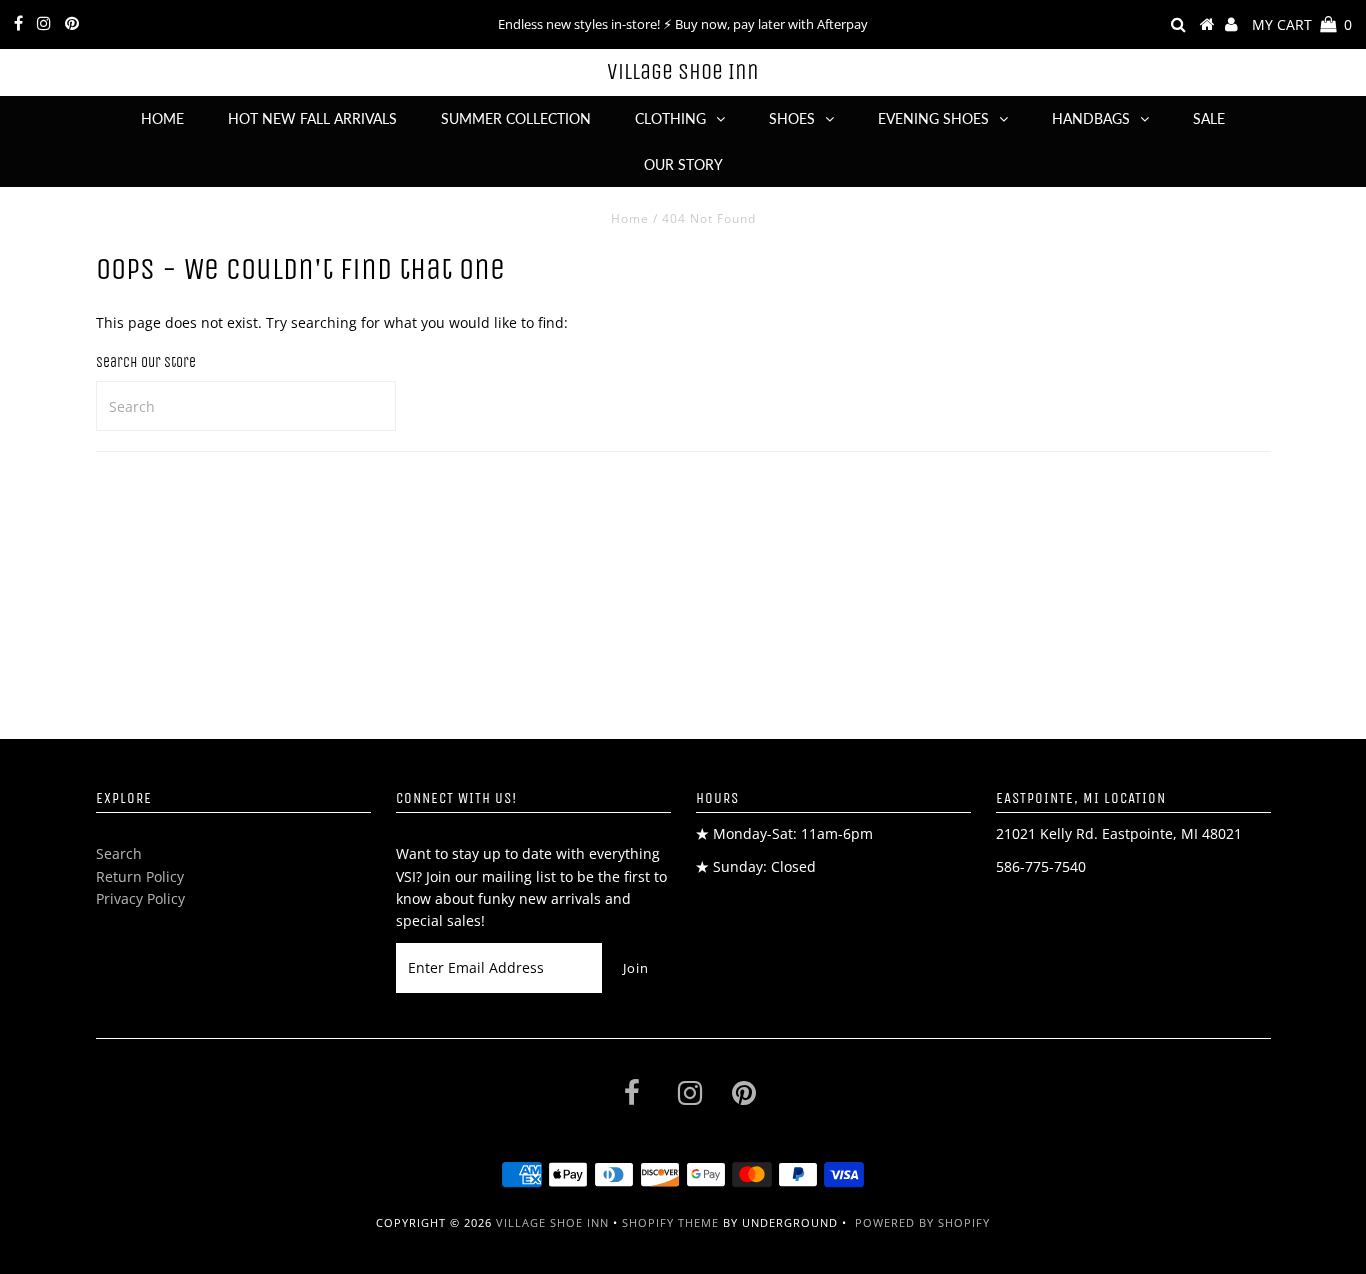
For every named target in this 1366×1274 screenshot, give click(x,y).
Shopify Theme (670, 1222)
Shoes (792, 118)
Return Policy (140, 876)
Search (119, 853)
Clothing (670, 118)
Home (162, 118)
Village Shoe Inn (683, 72)
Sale (1209, 118)
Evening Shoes (933, 118)
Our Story (683, 164)
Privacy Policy (140, 898)
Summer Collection (516, 118)
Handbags (1091, 118)
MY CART (1302, 24)
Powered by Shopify (922, 1222)
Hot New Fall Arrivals (312, 118)
